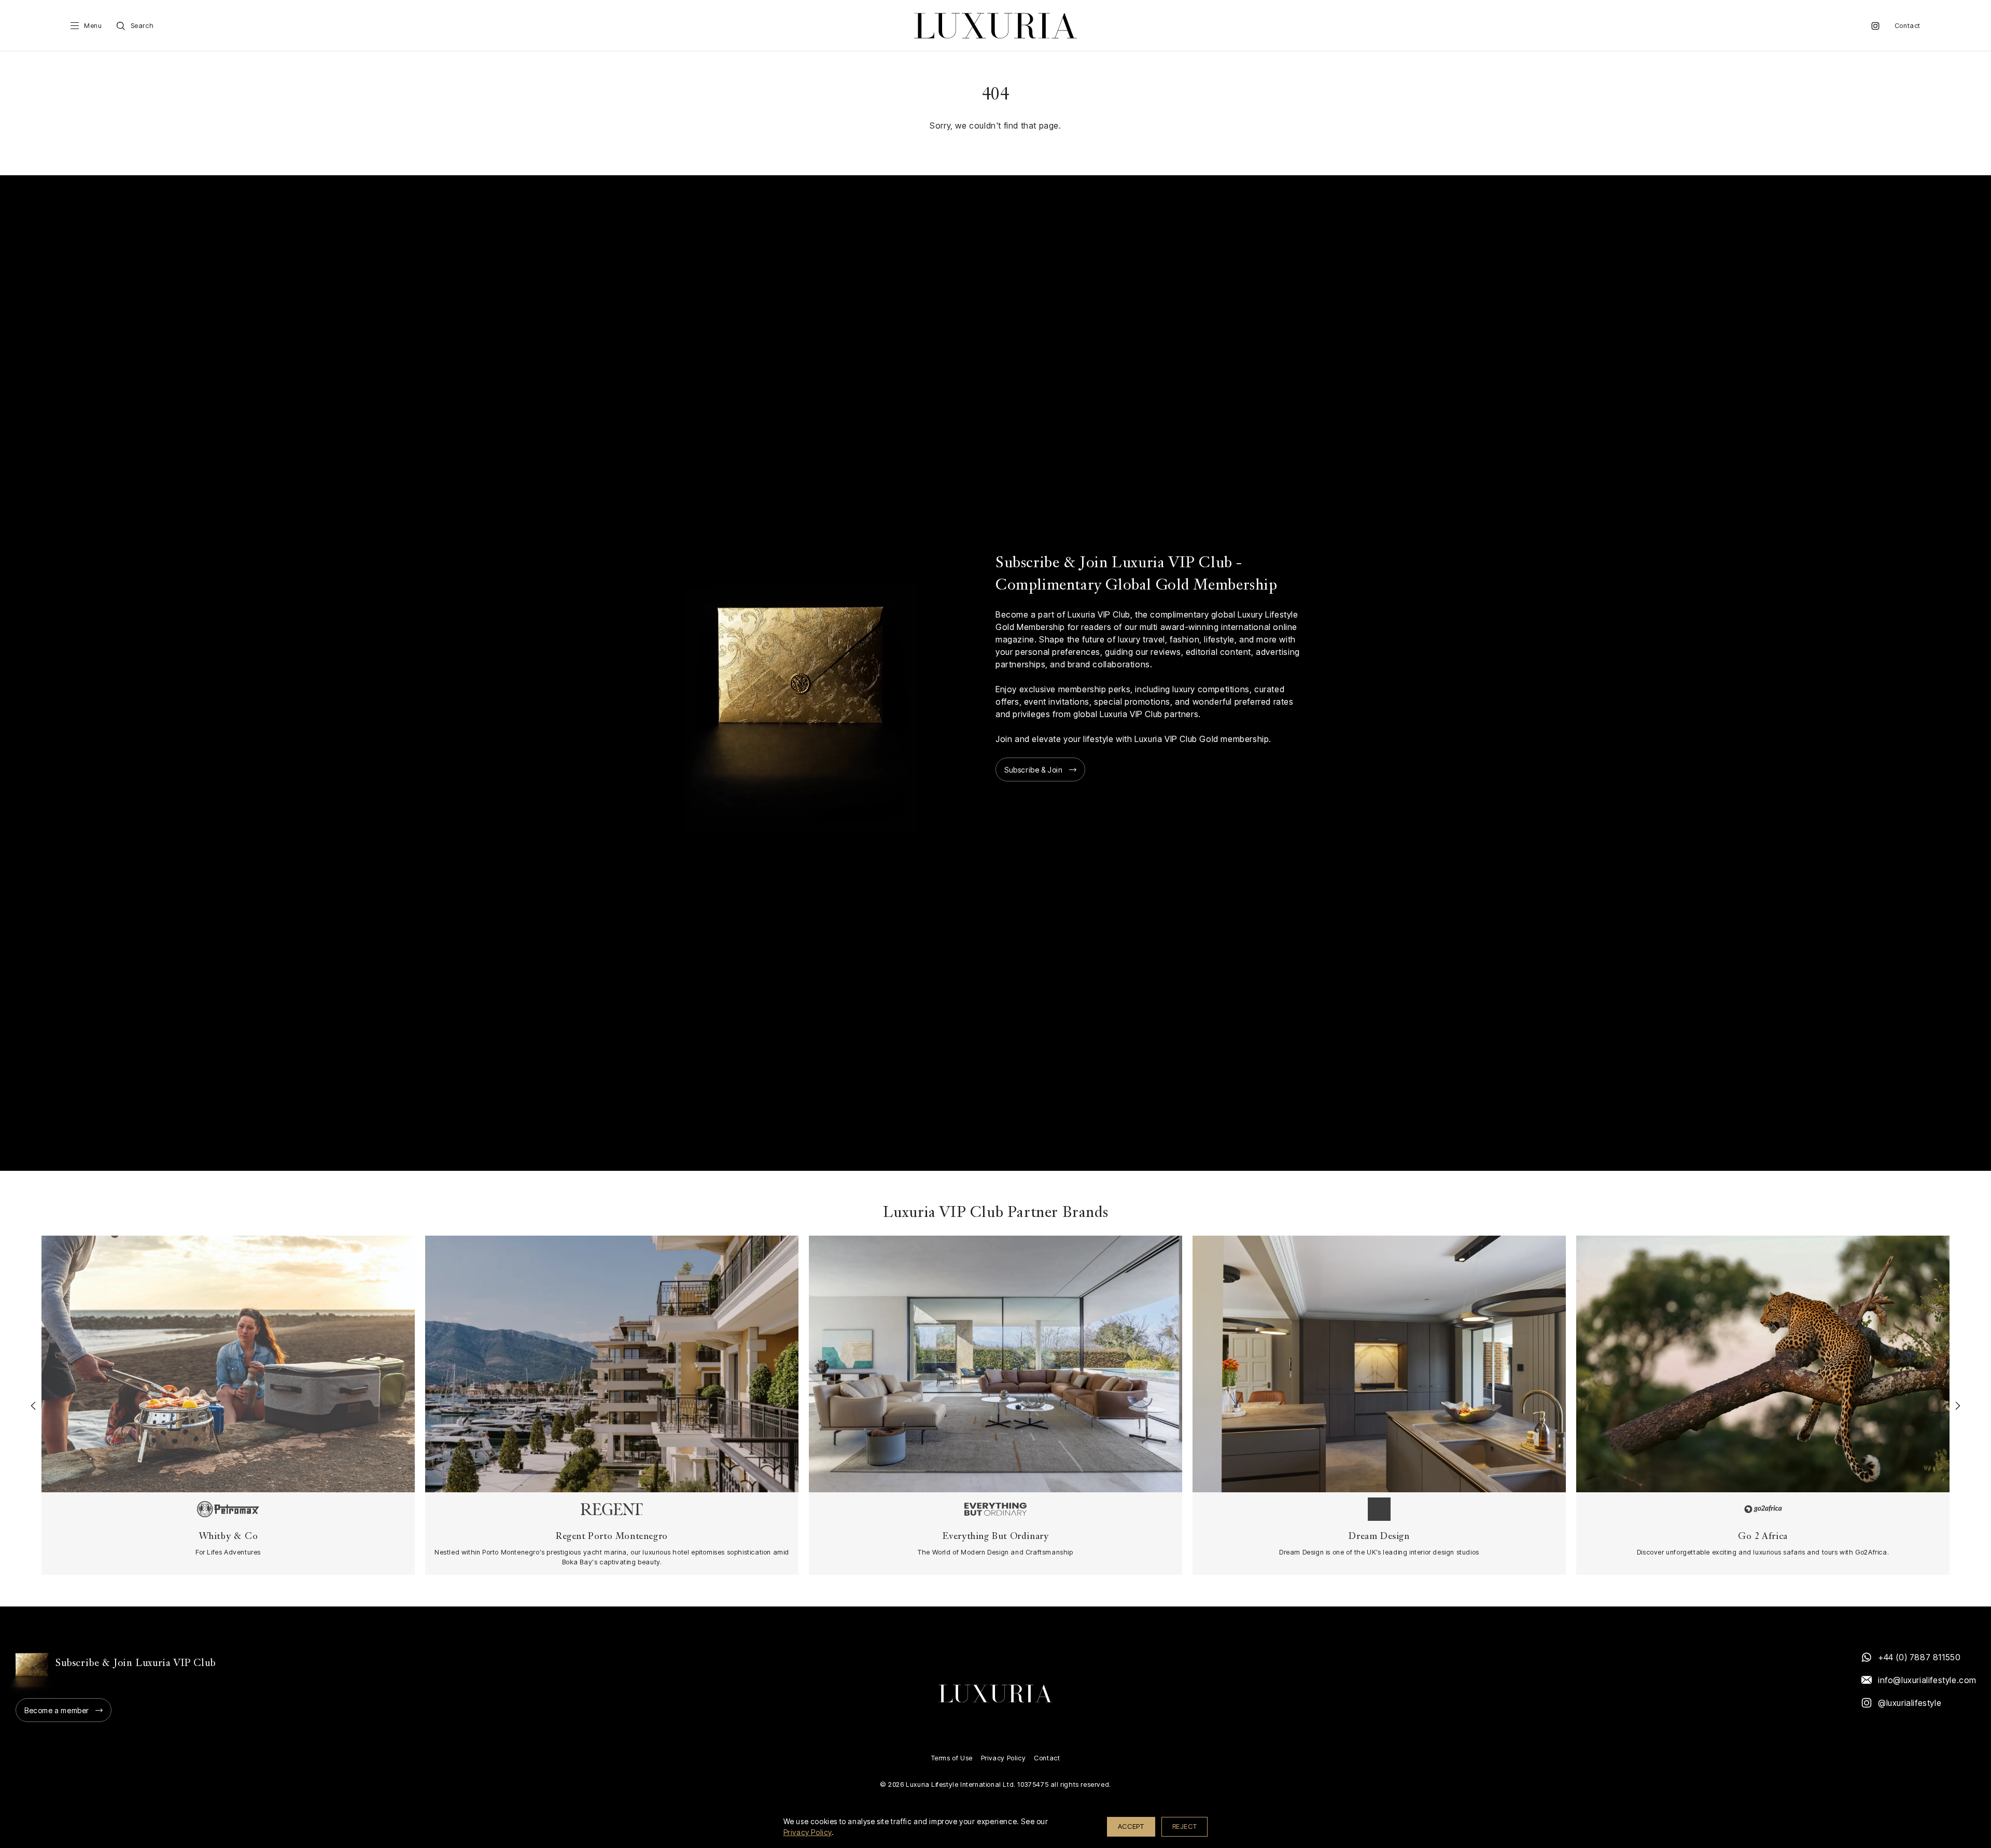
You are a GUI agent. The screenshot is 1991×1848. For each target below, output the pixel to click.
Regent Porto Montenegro (612, 1537)
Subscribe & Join (1034, 770)
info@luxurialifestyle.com (1927, 1680)
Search (142, 26)
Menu (93, 26)
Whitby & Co (228, 1537)
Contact (1908, 26)
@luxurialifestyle (1910, 1703)
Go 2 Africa (1763, 1537)
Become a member (57, 1710)
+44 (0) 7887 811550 (1919, 1657)
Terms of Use (952, 1758)
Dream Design (1379, 1537)
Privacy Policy (1003, 1758)
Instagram (1875, 26)
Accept (1131, 1826)
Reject (1185, 1826)
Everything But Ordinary (996, 1537)
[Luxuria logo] (995, 26)
